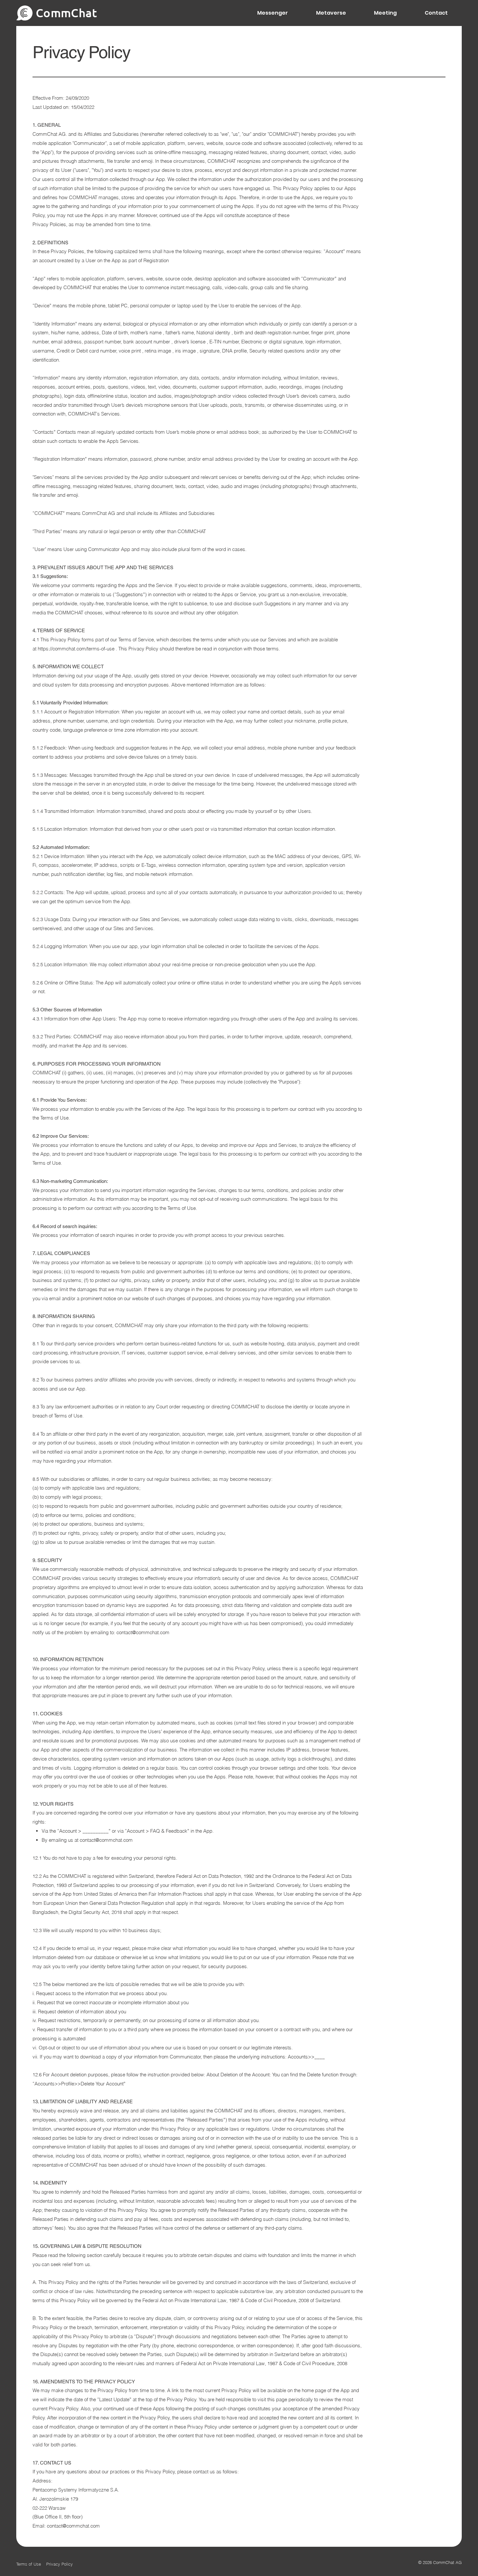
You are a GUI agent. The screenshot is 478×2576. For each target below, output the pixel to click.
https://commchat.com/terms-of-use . (77, 649)
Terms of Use (31, 2564)
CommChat (66, 13)
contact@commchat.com (143, 1632)
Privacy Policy (60, 2564)
